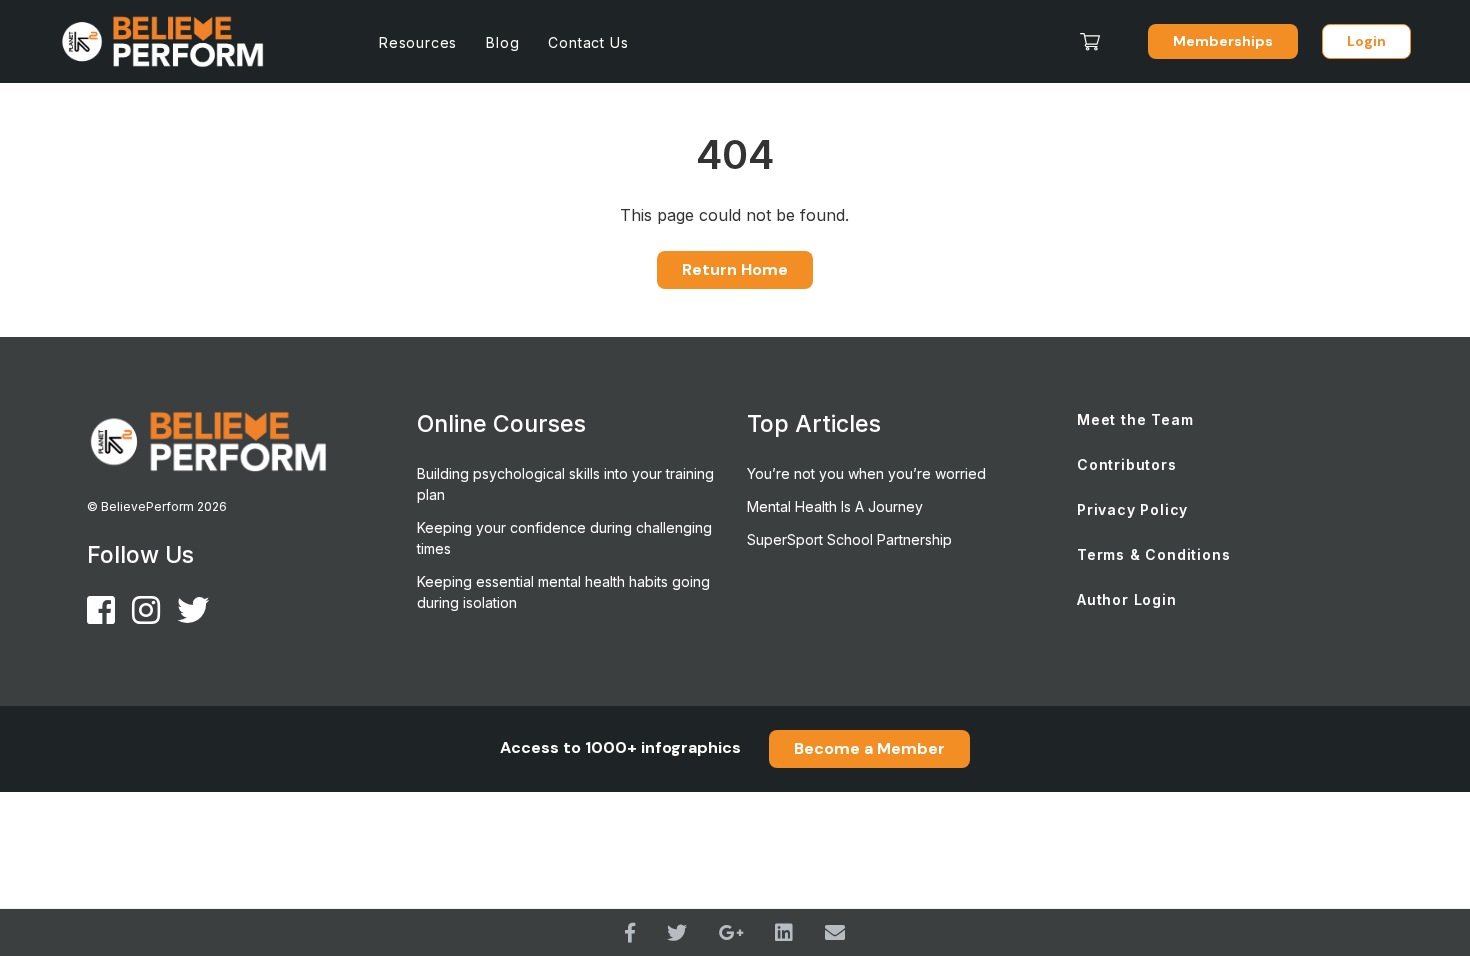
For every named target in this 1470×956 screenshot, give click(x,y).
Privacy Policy (1132, 509)
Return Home (735, 269)
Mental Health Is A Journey (835, 506)
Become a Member (869, 748)
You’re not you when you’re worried (866, 473)
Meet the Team (1135, 419)
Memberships (1223, 41)
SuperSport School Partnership (849, 539)
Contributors (1127, 464)
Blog (502, 42)
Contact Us (588, 42)
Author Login (1127, 599)
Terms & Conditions (1153, 554)
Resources (418, 42)
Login (1366, 41)
